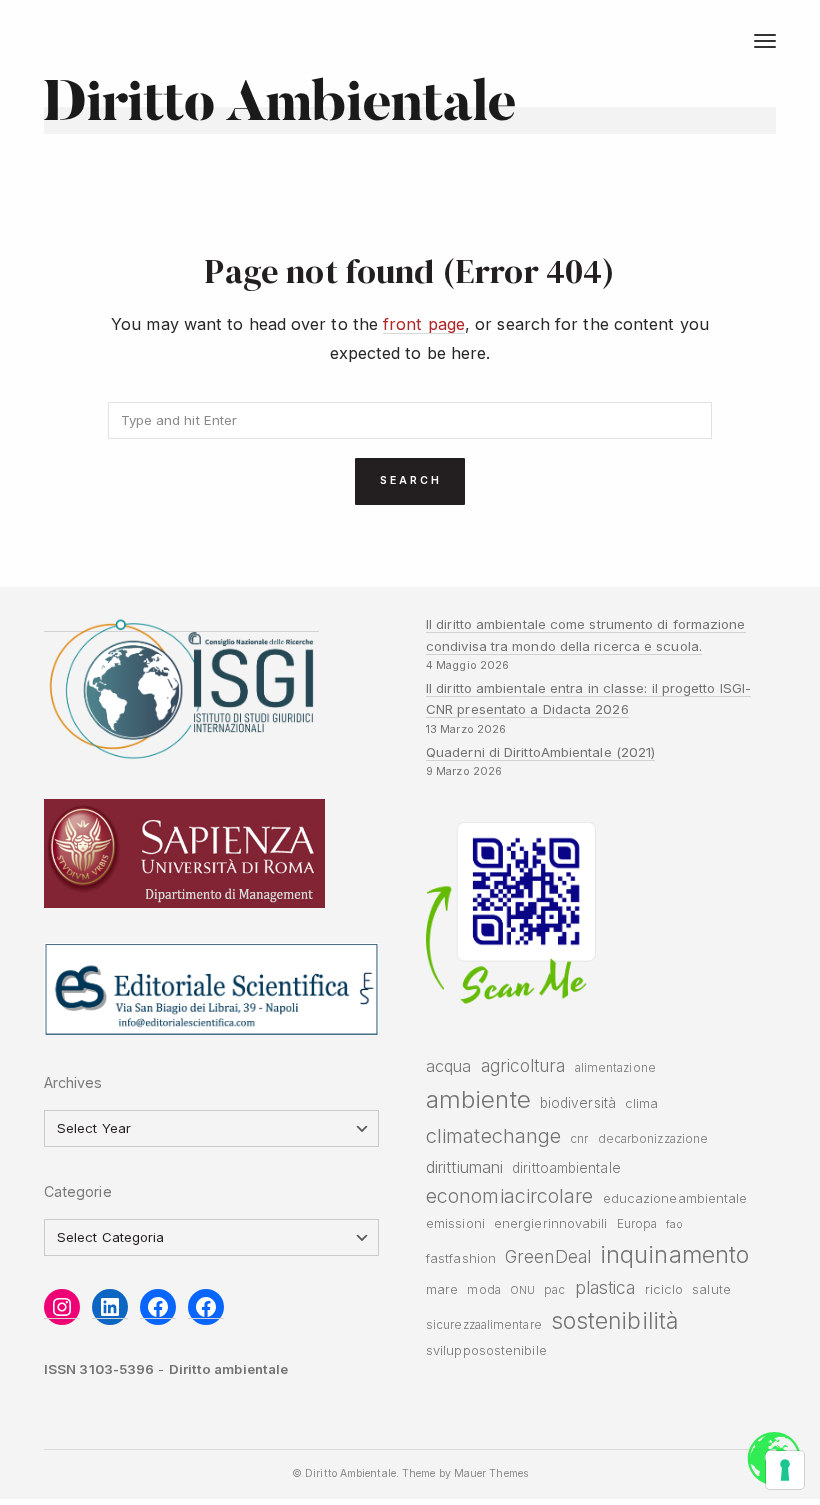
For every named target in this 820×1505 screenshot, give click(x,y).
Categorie (78, 1191)
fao (673, 1224)
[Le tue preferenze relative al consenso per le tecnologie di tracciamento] (785, 1470)
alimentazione (615, 1068)
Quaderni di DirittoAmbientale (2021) (540, 752)
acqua (448, 1066)
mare (442, 1289)
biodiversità (578, 1103)
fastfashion (461, 1258)
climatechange (493, 1135)
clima (641, 1103)
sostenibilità (614, 1321)
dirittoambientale (566, 1168)
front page (424, 324)
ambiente (478, 1099)
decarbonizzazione (653, 1139)
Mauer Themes (491, 1473)
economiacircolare (510, 1196)
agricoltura (523, 1065)
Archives (73, 1082)
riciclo (664, 1289)
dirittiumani (464, 1167)
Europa (637, 1224)
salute (711, 1289)
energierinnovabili (551, 1223)
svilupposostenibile (486, 1350)
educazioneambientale (675, 1198)
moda (483, 1290)
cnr (579, 1139)
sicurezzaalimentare (484, 1325)
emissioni (455, 1223)
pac (554, 1290)
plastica (605, 1287)
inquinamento (674, 1254)
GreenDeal (548, 1256)
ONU (522, 1290)
